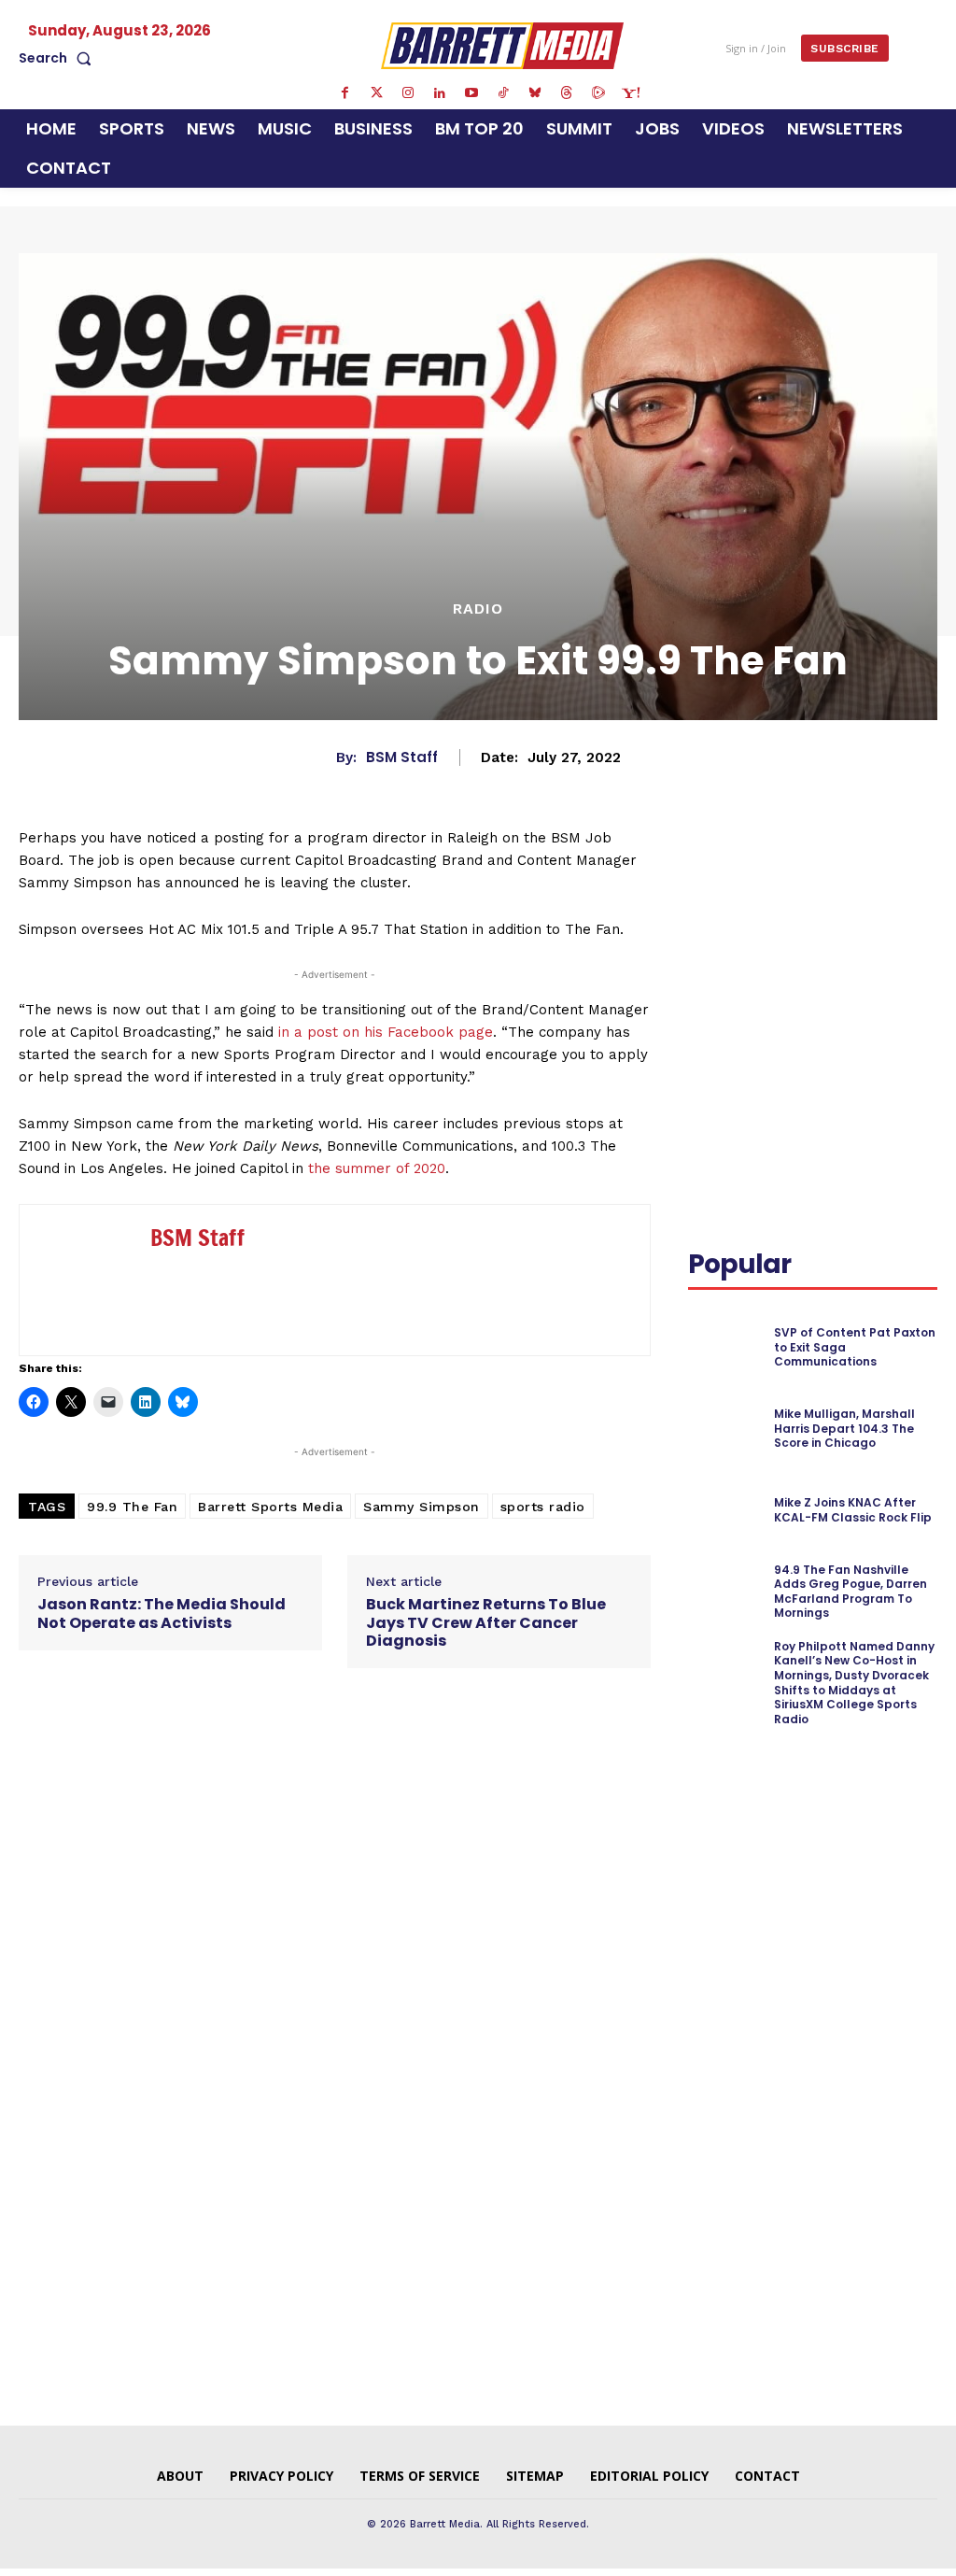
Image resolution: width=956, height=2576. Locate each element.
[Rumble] (598, 93)
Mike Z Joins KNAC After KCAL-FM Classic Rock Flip (853, 1510)
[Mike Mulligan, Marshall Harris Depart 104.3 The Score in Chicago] (725, 1428)
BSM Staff (402, 757)
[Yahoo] (630, 93)
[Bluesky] (535, 93)
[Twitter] (376, 93)
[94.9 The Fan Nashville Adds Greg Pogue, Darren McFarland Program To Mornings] (725, 1592)
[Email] (750, 908)
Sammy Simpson (422, 1507)
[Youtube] (471, 93)
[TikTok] (503, 93)
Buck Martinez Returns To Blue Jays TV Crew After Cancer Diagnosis (486, 1622)
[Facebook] (344, 93)
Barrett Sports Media (270, 1507)
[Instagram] (408, 93)
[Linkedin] (440, 93)
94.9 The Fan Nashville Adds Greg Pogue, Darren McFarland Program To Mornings (851, 1592)
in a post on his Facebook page (386, 1032)
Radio (478, 609)
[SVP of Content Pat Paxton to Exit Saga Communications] (725, 1347)
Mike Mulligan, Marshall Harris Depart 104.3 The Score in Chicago (844, 1428)
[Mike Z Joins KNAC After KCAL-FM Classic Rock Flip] (725, 1510)
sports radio (543, 1507)
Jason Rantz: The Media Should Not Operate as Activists (162, 1613)
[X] (865, 864)
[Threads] (567, 93)
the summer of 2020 (377, 1168)
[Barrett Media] (502, 45)
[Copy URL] (793, 908)
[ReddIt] (707, 908)
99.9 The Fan (132, 1507)
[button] (59, 58)
